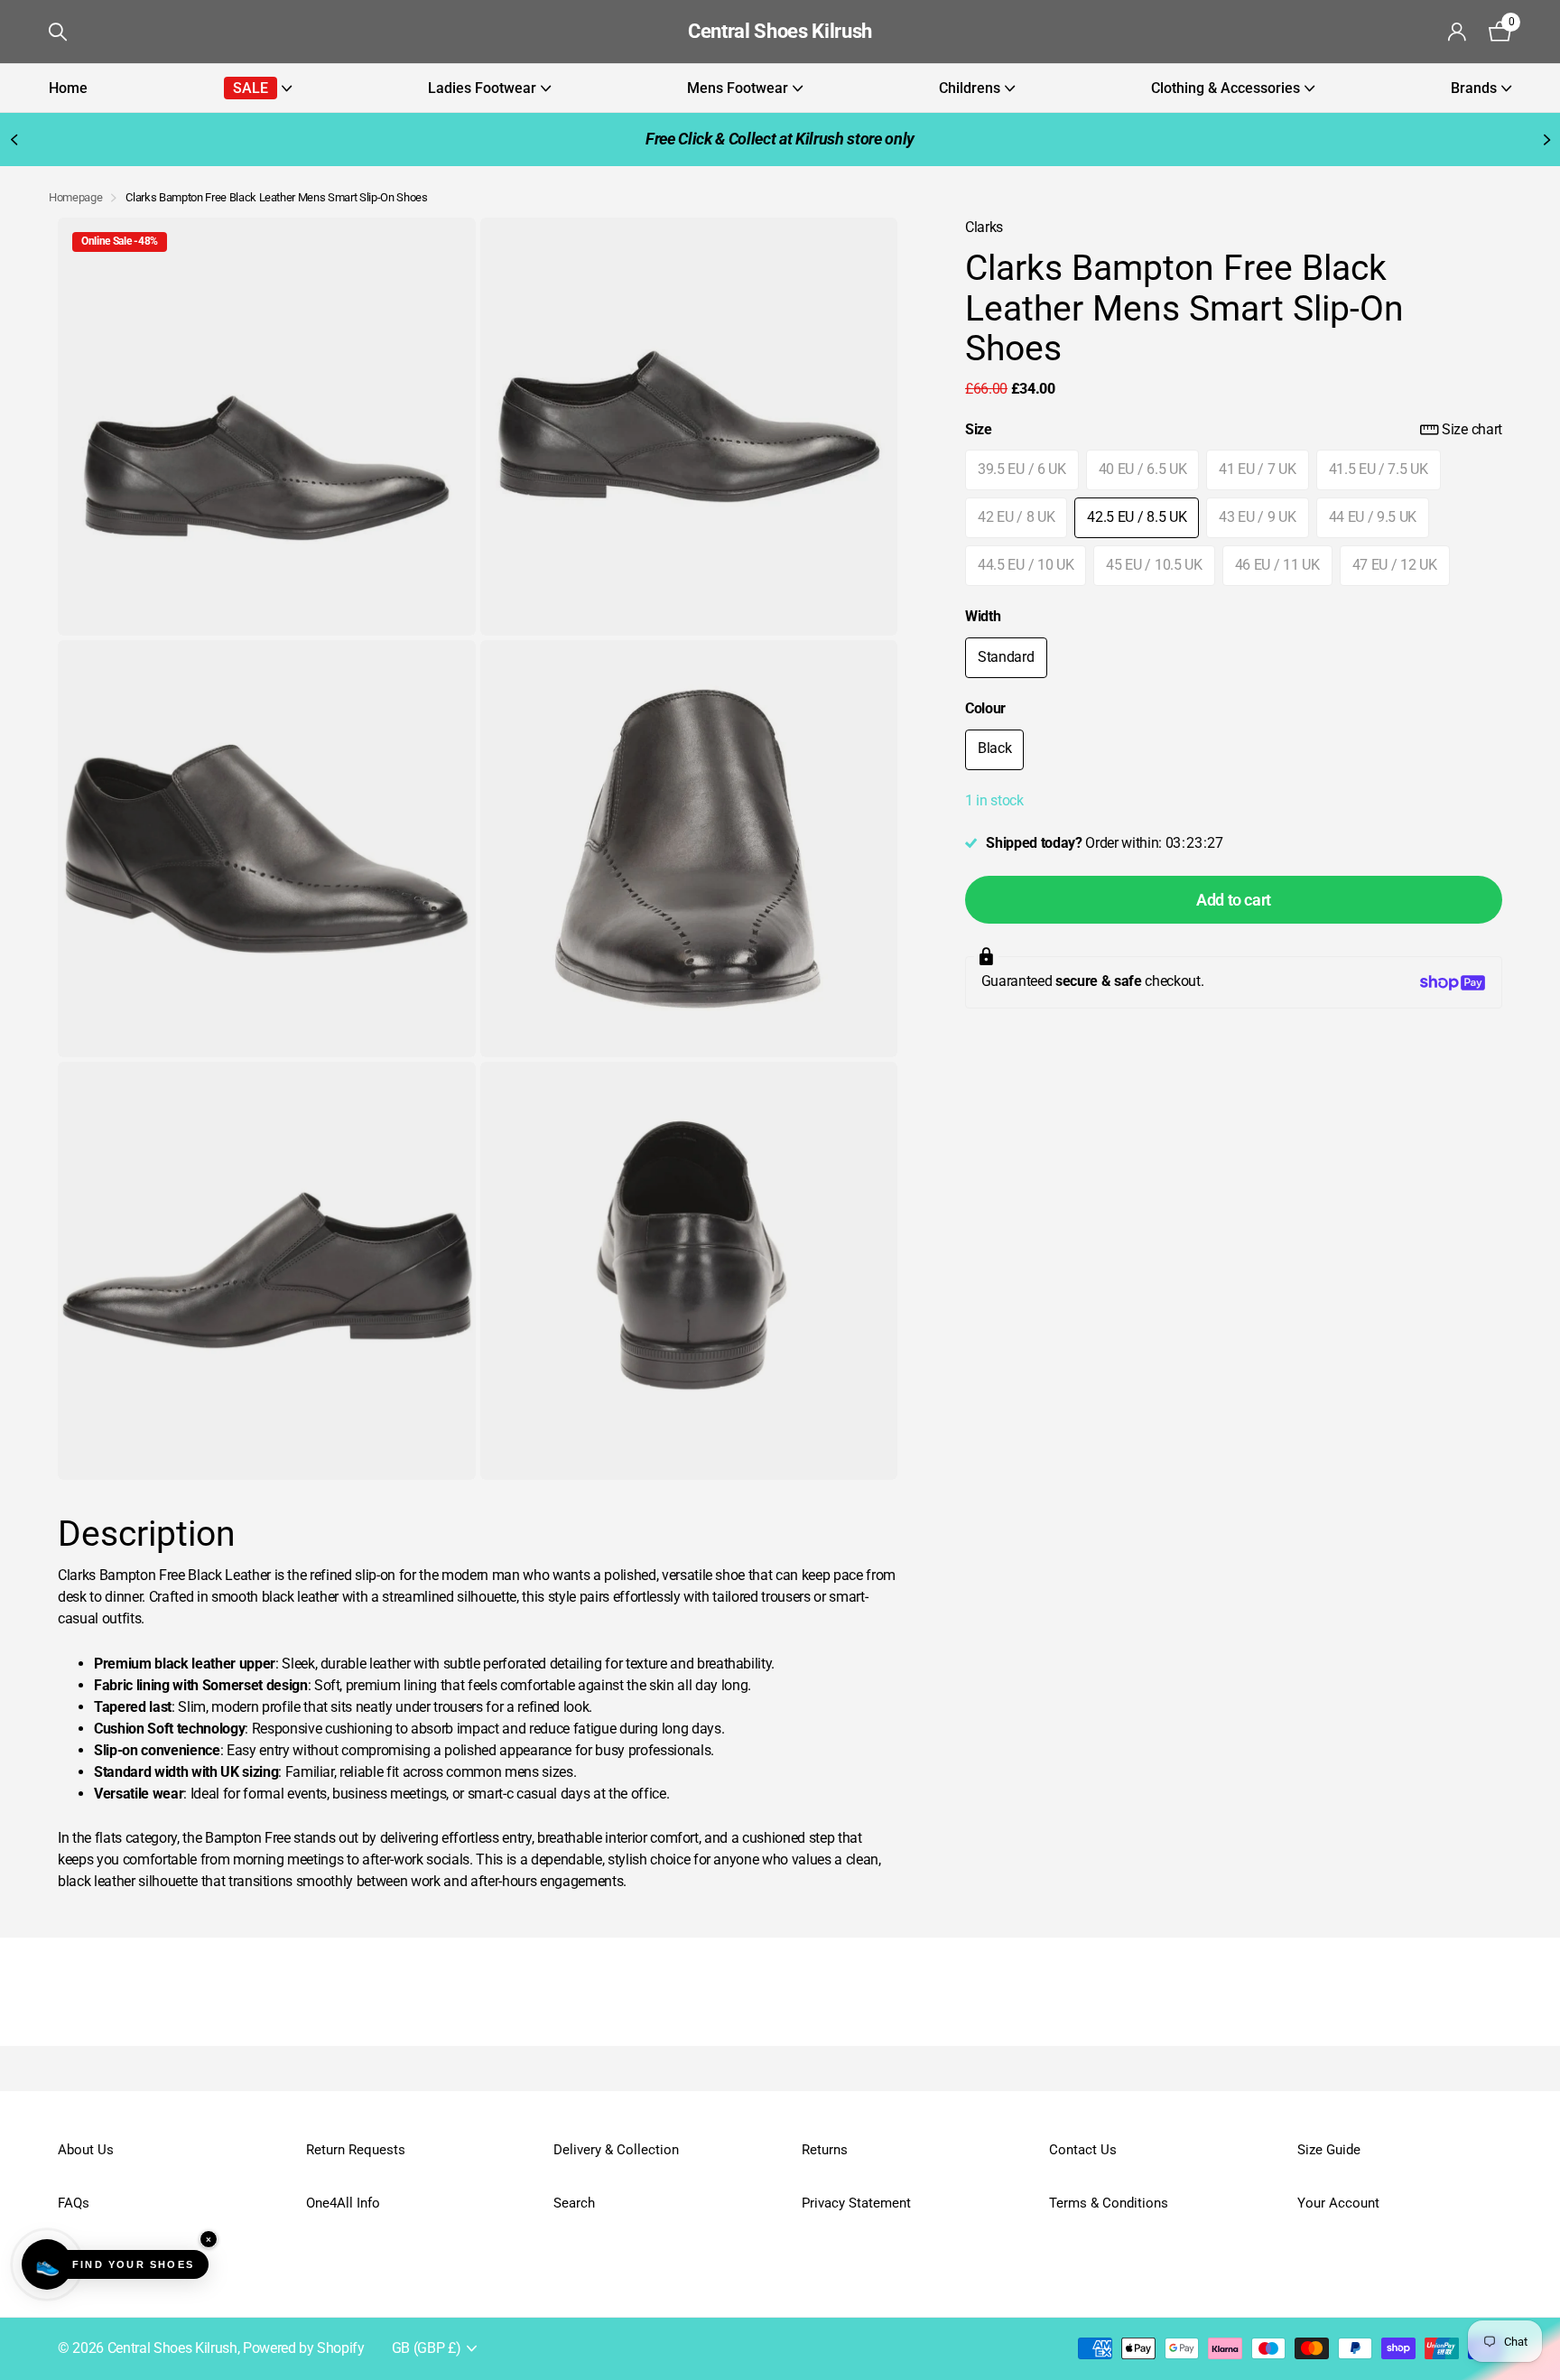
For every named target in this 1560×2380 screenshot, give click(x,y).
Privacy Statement (856, 2203)
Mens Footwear (738, 88)
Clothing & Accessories (1226, 88)
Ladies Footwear (482, 88)
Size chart (1472, 430)
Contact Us (1083, 2150)
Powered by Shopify (304, 2348)
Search (574, 2203)
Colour (985, 709)
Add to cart (1234, 900)
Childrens (970, 88)
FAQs (74, 2203)
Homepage (75, 197)
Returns (825, 2150)
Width (983, 617)
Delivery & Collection (616, 2150)
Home (68, 88)
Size (1234, 430)
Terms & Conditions (1109, 2203)
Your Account (1338, 2203)
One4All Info (343, 2203)
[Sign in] (1458, 32)
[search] (58, 32)
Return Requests (356, 2150)
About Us (86, 2150)
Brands (1474, 88)
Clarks (984, 228)
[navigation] (14, 139)
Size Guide (1329, 2150)
